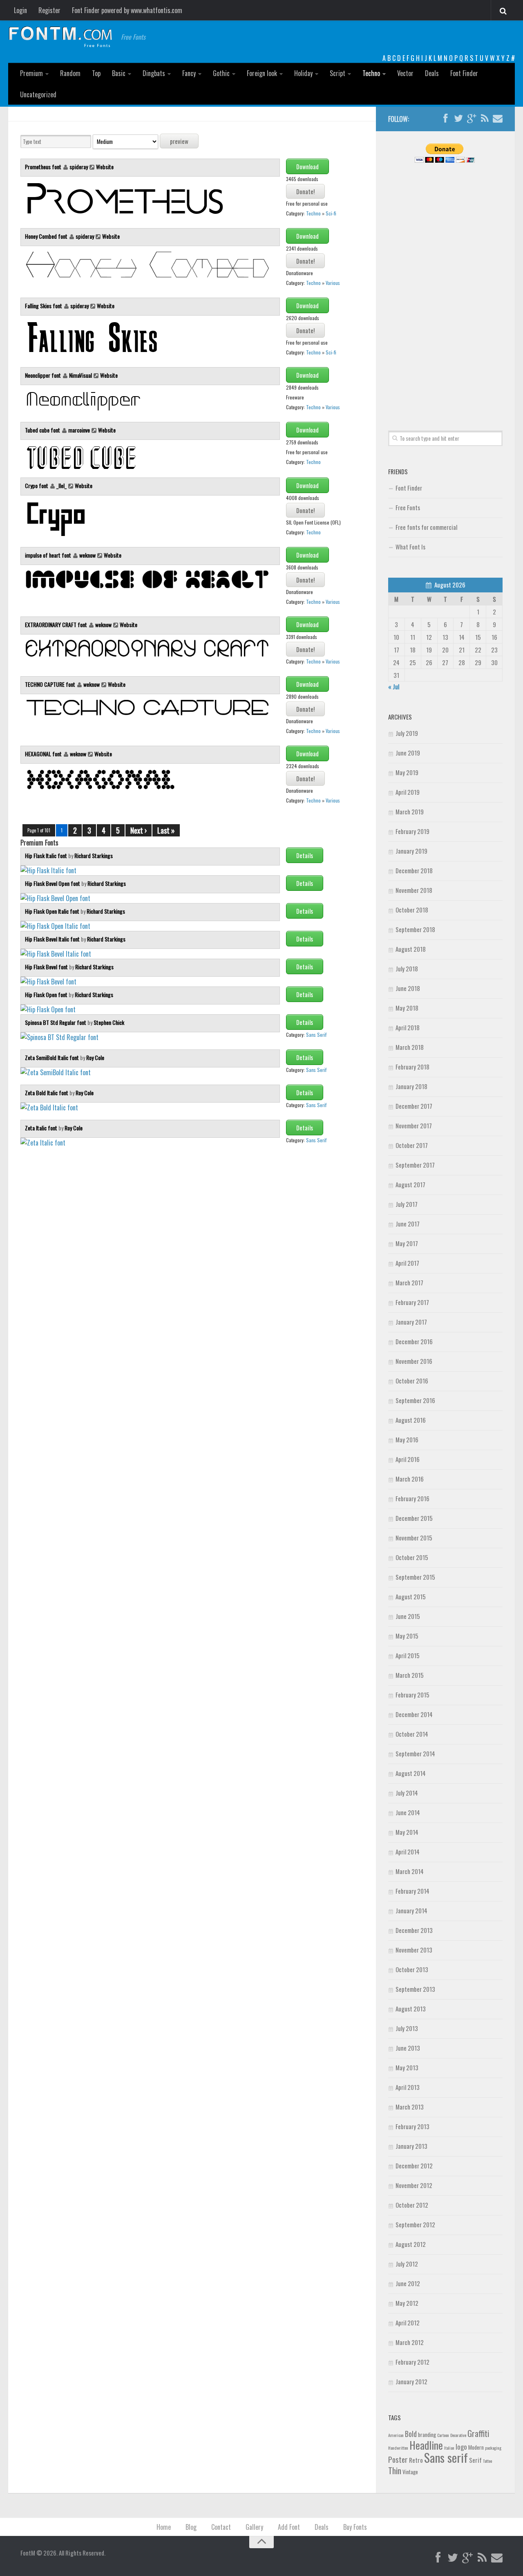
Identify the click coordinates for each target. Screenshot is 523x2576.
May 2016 (407, 1439)
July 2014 (407, 1793)
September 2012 (415, 2224)
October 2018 (412, 910)
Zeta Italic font (42, 1128)
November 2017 (414, 1125)
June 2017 (408, 1224)
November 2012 (414, 2185)
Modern (476, 2447)
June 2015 (408, 1616)
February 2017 (412, 1302)
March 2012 (410, 2342)
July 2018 (407, 969)
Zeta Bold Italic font (47, 1093)
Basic (119, 73)
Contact (221, 2527)
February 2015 (412, 1695)
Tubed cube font (43, 430)
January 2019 (411, 851)
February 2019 (412, 831)
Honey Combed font (47, 236)
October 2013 (412, 1969)
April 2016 (408, 1459)
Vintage (410, 2472)
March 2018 (410, 1047)
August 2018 (411, 949)
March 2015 (410, 1675)
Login (20, 10)
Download (307, 166)
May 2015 (407, 1636)
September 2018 (415, 929)
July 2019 (407, 733)
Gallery (254, 2527)
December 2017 (414, 1106)
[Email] (498, 119)
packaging (493, 2448)
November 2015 (414, 1538)
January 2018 (411, 1086)
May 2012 (407, 2303)
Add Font (289, 2527)
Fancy (189, 73)
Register (49, 10)
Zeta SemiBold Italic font (53, 1057)
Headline (426, 2445)
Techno (371, 73)
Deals (432, 73)
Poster (398, 2459)
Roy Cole (95, 1057)
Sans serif (446, 2457)
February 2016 (412, 1498)
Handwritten (398, 2448)
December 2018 (414, 870)
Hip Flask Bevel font (47, 967)
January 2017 (411, 1322)
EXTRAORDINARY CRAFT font (57, 624)
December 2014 (414, 1714)
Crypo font (37, 485)
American (396, 2435)
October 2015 (412, 1557)
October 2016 (412, 1381)
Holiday (303, 73)
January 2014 (411, 1910)
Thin (395, 2470)
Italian (449, 2448)
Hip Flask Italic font (47, 855)
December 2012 (414, 2166)
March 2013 (410, 2107)
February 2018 (412, 1067)
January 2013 (411, 2146)
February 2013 (412, 2126)
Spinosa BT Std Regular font (56, 1022)
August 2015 (411, 1596)
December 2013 (414, 1930)
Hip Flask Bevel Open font (53, 883)
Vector (405, 73)
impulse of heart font (49, 555)
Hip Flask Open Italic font (53, 911)
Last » (166, 830)
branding (427, 2435)
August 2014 (411, 1773)
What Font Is (410, 547)
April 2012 (408, 2323)
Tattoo (487, 2461)
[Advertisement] (445, 287)
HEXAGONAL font (44, 754)
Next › (139, 830)
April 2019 (408, 792)
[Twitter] (458, 119)
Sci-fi (331, 213)
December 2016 (414, 1341)
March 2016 (410, 1479)
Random (70, 73)
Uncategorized (38, 94)
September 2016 (415, 1400)
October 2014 (412, 1734)
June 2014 (408, 1812)
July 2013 (407, 2028)
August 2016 (411, 1420)
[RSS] (485, 119)
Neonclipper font (44, 375)
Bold (411, 2434)
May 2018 (407, 1008)
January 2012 (411, 2381)
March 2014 (410, 1871)
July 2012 (407, 2264)
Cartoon (443, 2435)
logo (461, 2447)
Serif (475, 2460)
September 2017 (415, 1165)
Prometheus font (44, 167)
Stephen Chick (109, 1022)
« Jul (394, 686)
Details (305, 855)
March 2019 (410, 812)
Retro (416, 2460)
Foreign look (262, 73)
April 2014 (408, 1852)
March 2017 (409, 1282)
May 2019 (407, 772)
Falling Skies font (44, 306)
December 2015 (414, 1518)
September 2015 (415, 1577)
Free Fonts (408, 507)
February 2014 (412, 1891)
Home (164, 2527)
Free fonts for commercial (426, 527)
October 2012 (412, 2205)
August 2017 (410, 1184)
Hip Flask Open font (47, 994)
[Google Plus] (472, 119)
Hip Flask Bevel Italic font (53, 939)
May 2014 (407, 1832)
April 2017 (407, 1263)
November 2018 (414, 890)
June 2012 (408, 2283)
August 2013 (411, 2009)
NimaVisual (80, 375)
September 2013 (415, 1989)
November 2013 (414, 1950)
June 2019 (408, 753)
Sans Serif (316, 1035)
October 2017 (412, 1145)
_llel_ (61, 485)
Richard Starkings (94, 855)
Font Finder (464, 73)
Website (105, 167)
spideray (79, 167)
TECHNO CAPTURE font (51, 684)
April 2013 (408, 2087)
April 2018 (408, 1027)
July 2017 (407, 1204)
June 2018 (408, 988)
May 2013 (407, 2067)
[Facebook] (445, 119)
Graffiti (478, 2433)
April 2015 (408, 1655)
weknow (87, 555)
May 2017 (407, 1243)
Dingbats (154, 73)
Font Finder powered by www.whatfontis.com (127, 10)
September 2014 (415, 1753)
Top (96, 73)
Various (333, 283)
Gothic (221, 73)
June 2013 (408, 2048)
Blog (191, 2527)
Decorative (458, 2435)
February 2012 (412, 2362)
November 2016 (414, 1361)
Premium (31, 73)
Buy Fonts (355, 2527)
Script (337, 73)
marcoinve (79, 430)
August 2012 (411, 2244)
